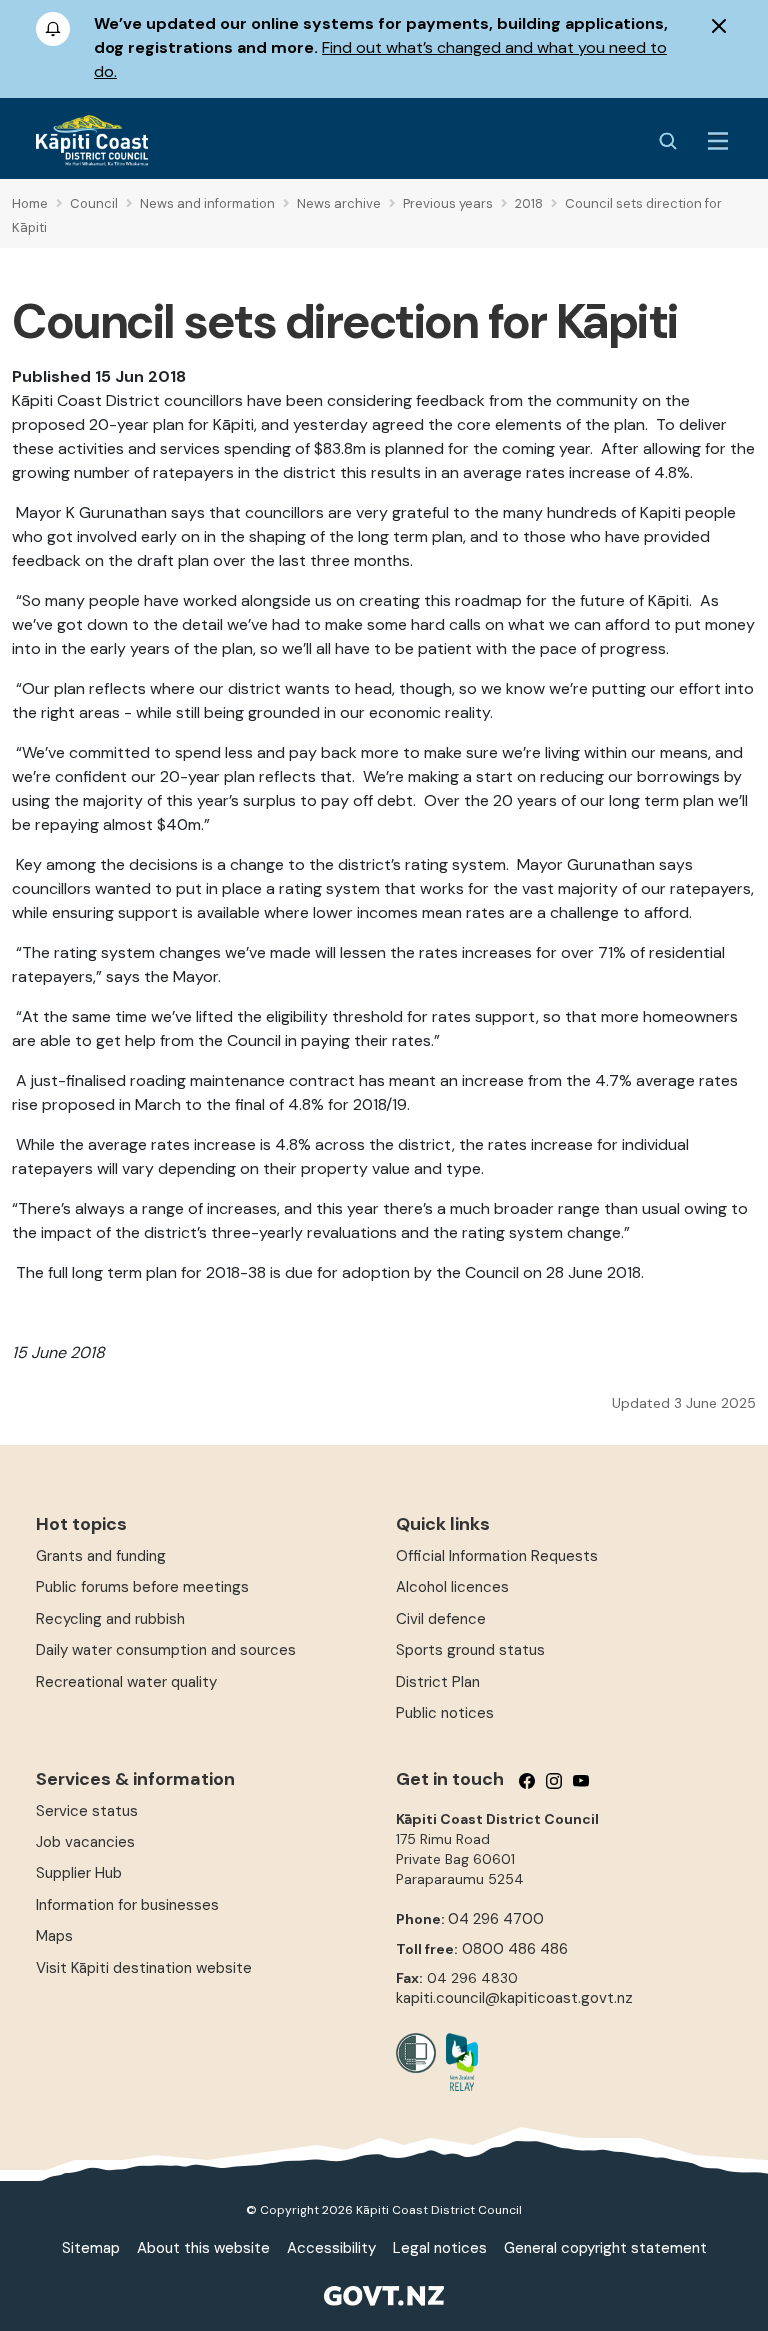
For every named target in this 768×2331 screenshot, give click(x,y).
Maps (54, 1936)
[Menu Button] (718, 141)
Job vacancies (85, 1842)
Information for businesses (127, 1905)
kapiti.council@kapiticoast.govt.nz (514, 1998)
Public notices (445, 1713)
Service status (87, 1811)
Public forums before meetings (142, 1587)
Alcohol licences (452, 1587)
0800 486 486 (515, 1949)
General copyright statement (605, 2248)
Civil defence (441, 1619)
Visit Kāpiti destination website (144, 1968)
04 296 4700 (496, 1919)
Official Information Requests (497, 1556)
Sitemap (91, 2248)
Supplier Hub (79, 1873)
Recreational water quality (126, 1682)
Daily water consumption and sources (166, 1650)
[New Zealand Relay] (457, 2062)
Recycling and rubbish (110, 1619)
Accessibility (331, 2248)
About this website (203, 2248)
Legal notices (440, 2248)
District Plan (438, 1682)
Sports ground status (470, 1650)
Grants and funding (101, 1556)
